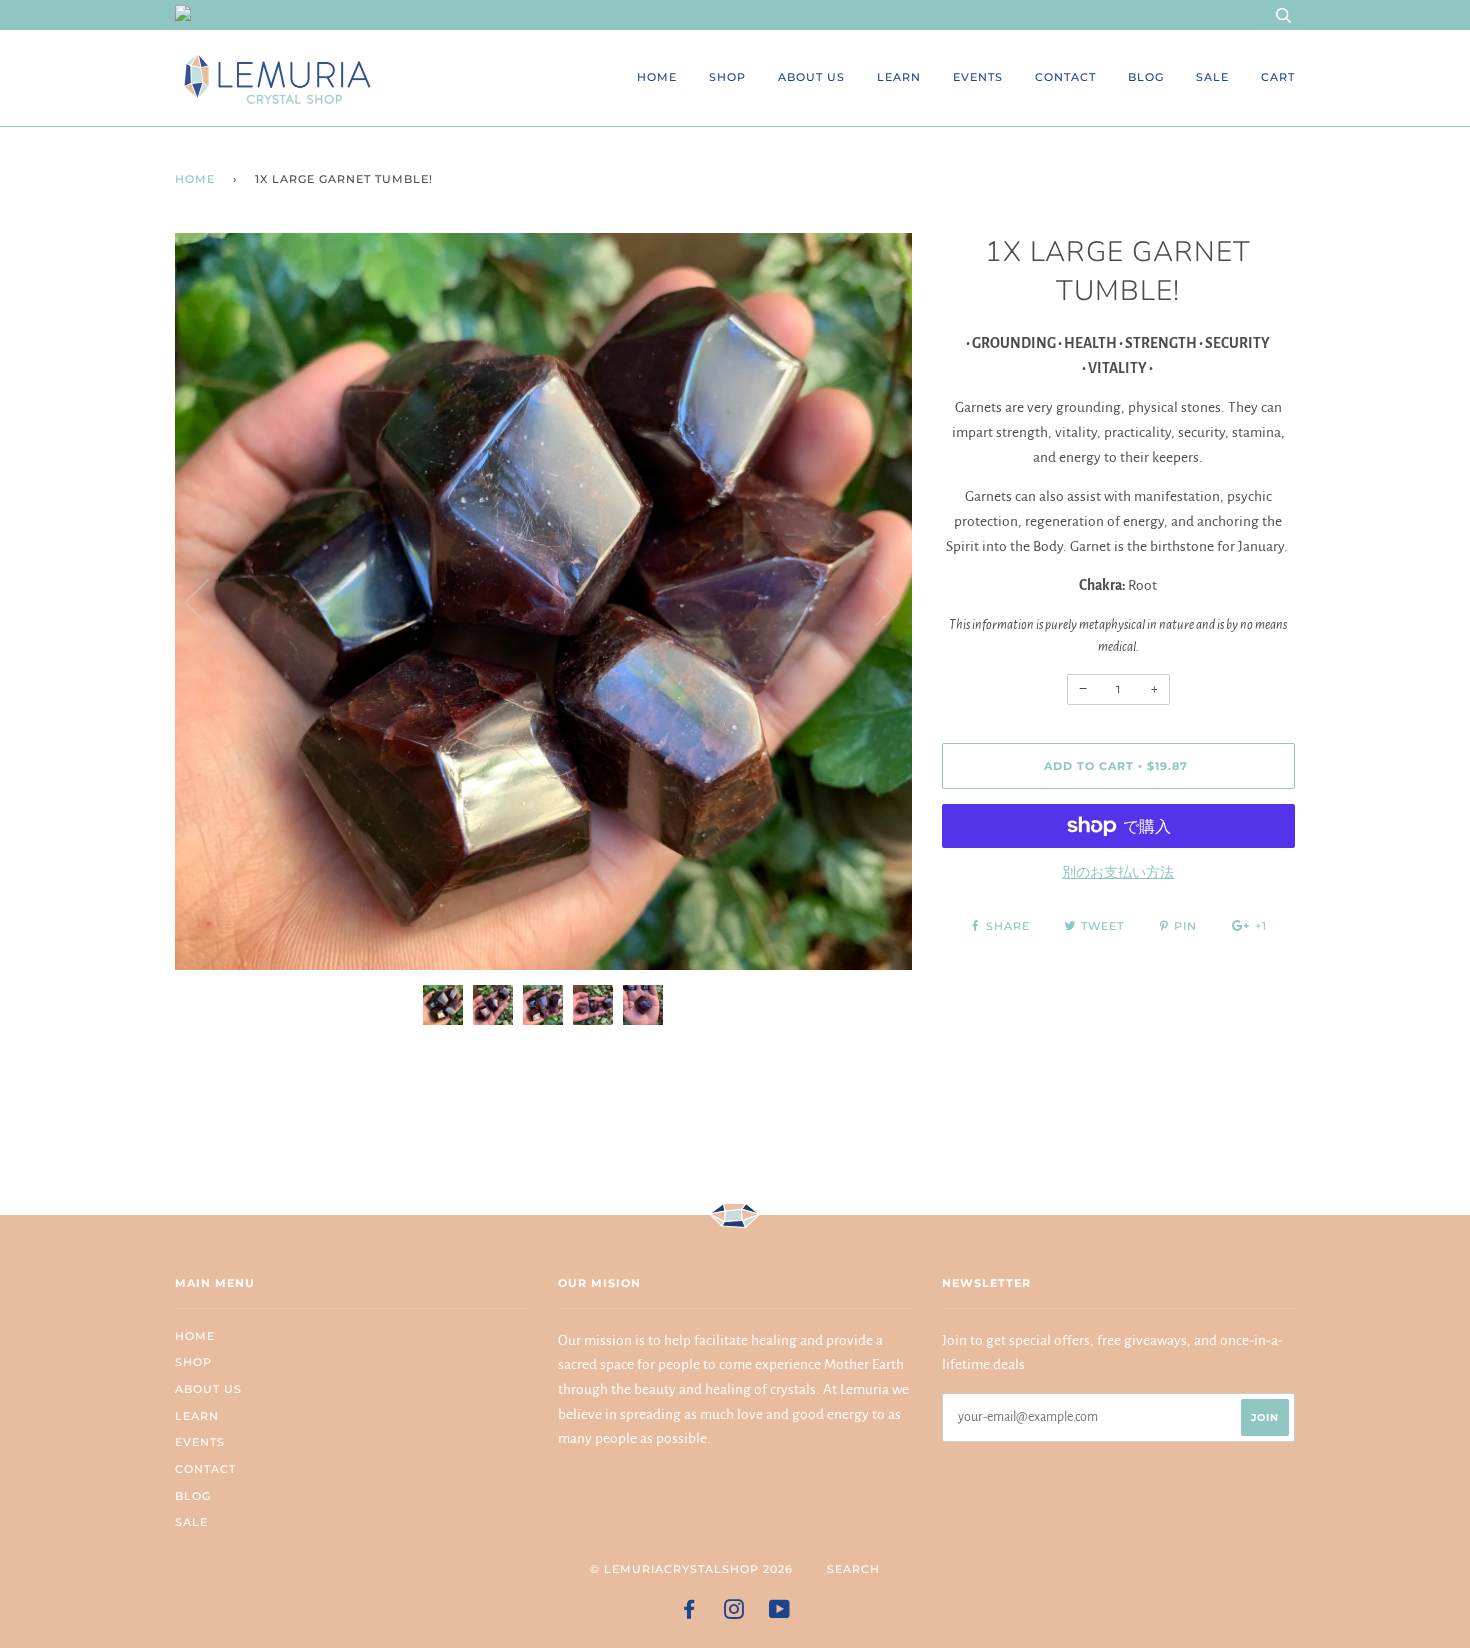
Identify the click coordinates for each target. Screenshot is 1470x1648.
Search (853, 1569)
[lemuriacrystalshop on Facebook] (689, 1613)
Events (978, 77)
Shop (727, 77)
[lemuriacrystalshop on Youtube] (780, 1613)
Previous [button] (209, 601)
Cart (1278, 77)
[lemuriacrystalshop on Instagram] (734, 1613)
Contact (1065, 77)
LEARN (899, 77)
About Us (811, 77)
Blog (1146, 77)
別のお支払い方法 (1118, 873)
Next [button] (875, 601)
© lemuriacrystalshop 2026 (691, 1569)
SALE (1212, 77)
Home (657, 77)
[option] (543, 601)
